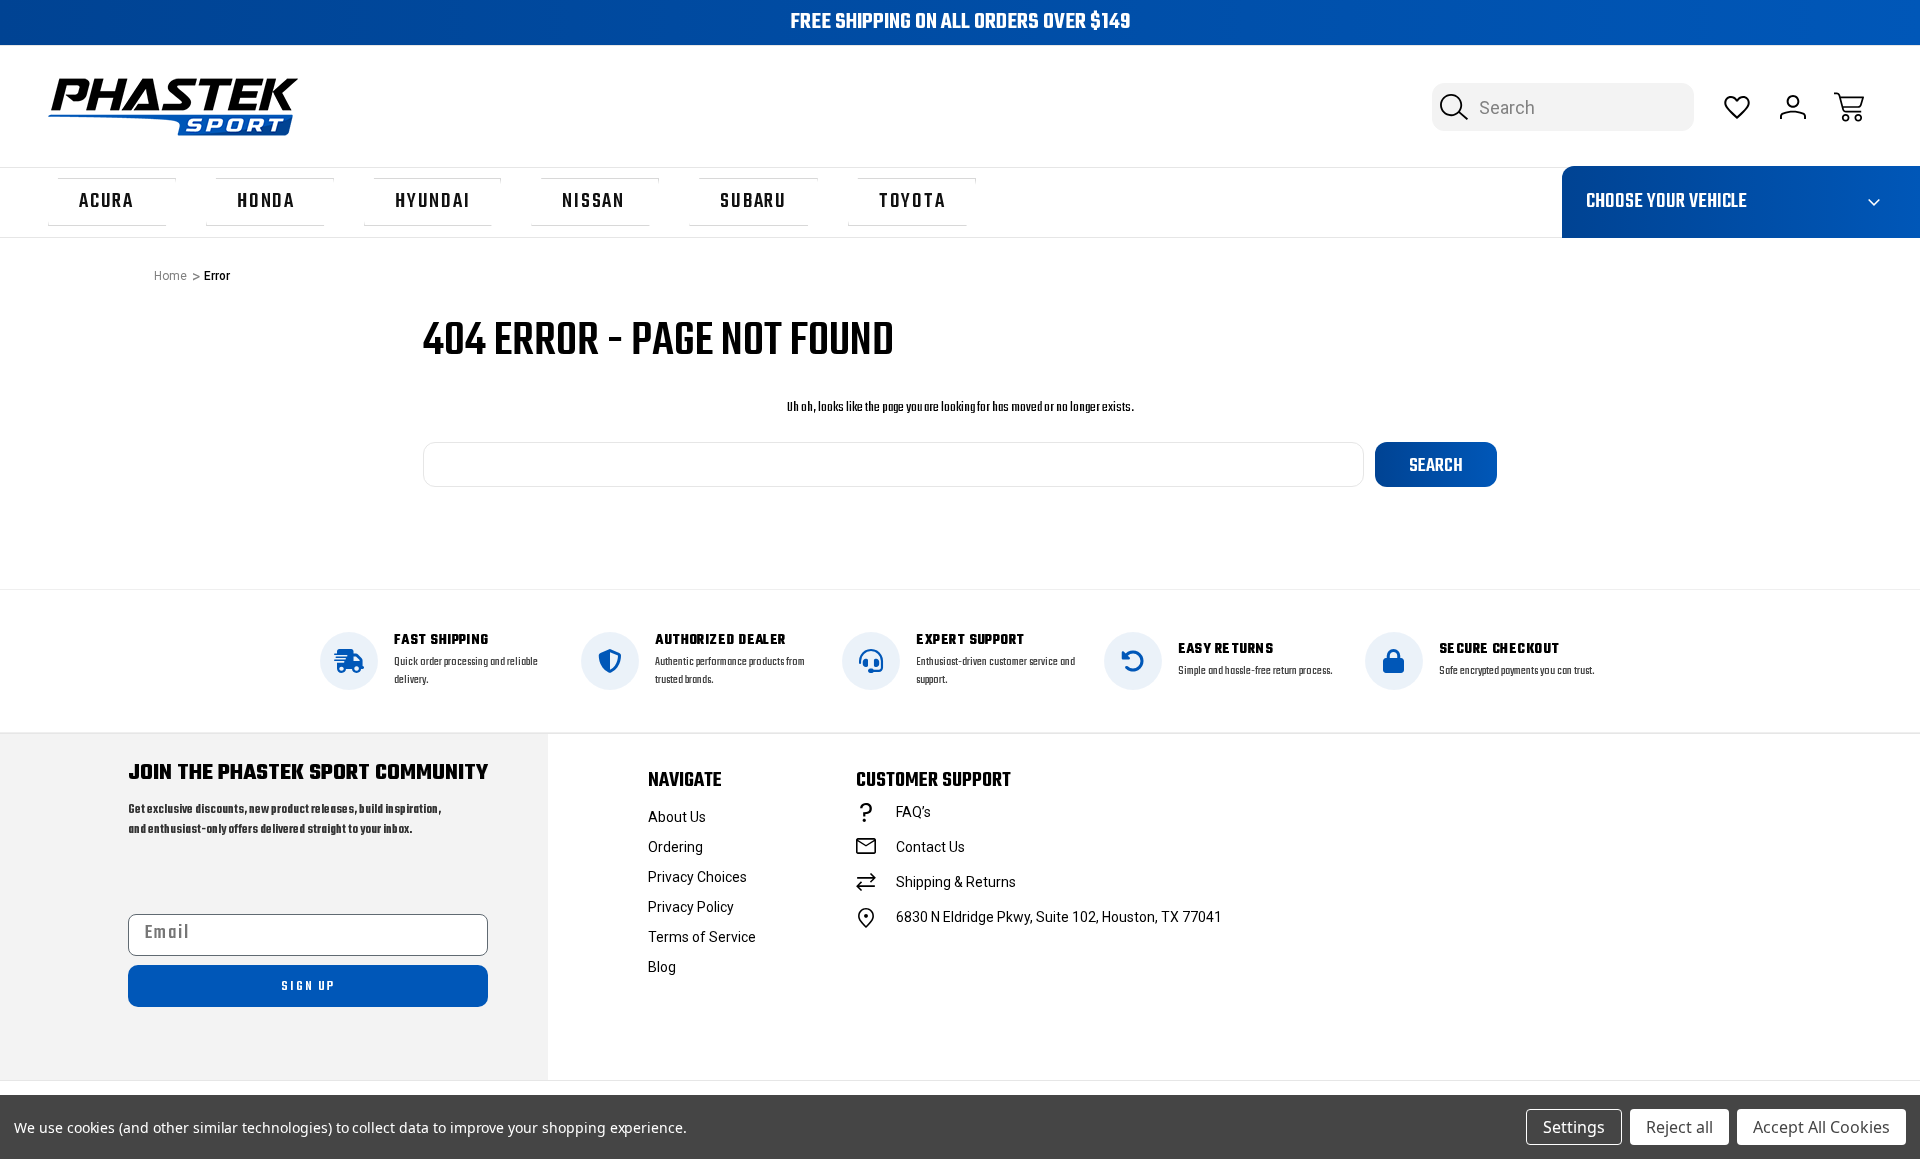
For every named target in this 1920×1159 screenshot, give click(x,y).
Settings (1574, 1127)
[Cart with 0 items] (1849, 107)
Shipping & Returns (956, 882)
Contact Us (930, 847)
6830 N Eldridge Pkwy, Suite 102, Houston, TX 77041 (1059, 917)
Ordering (675, 847)
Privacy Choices (697, 877)
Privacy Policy (691, 907)
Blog (662, 967)
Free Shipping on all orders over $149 (960, 22)
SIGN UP (308, 986)
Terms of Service (702, 937)
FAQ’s (913, 812)
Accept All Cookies (1821, 1127)
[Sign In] (1793, 107)
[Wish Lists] (1737, 107)
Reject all (1679, 1127)
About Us (677, 817)
